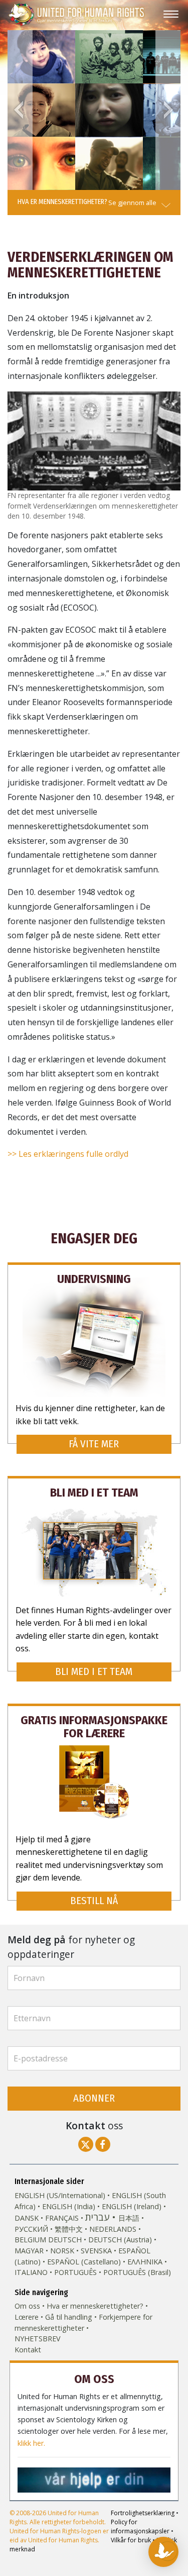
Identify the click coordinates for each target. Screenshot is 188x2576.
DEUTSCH (65, 2240)
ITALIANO (31, 2272)
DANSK (27, 2218)
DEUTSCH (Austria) (120, 2240)
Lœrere (27, 2317)
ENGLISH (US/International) (60, 2195)
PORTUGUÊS (75, 2272)
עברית (97, 2217)
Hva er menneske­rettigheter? (95, 2306)
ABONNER (94, 2098)
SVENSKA (96, 2251)
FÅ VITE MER (94, 1444)
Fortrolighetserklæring (143, 2513)
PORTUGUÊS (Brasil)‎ (137, 2272)
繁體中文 (69, 2229)
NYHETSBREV (38, 2339)
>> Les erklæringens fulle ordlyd (68, 1154)
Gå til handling (69, 2317)
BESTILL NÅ (94, 1901)
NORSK (62, 2251)
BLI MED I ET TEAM (94, 1672)
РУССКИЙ (31, 2229)
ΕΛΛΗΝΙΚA (145, 2262)
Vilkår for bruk (131, 2540)
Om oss (27, 2306)
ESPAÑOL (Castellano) (84, 2262)
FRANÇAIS (62, 2218)
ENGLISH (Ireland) (132, 2206)
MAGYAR (29, 2251)
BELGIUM (30, 2240)
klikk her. (31, 2443)
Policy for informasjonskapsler (140, 2527)
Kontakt (28, 2350)
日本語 (129, 2218)
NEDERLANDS (113, 2229)
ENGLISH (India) (69, 2206)
